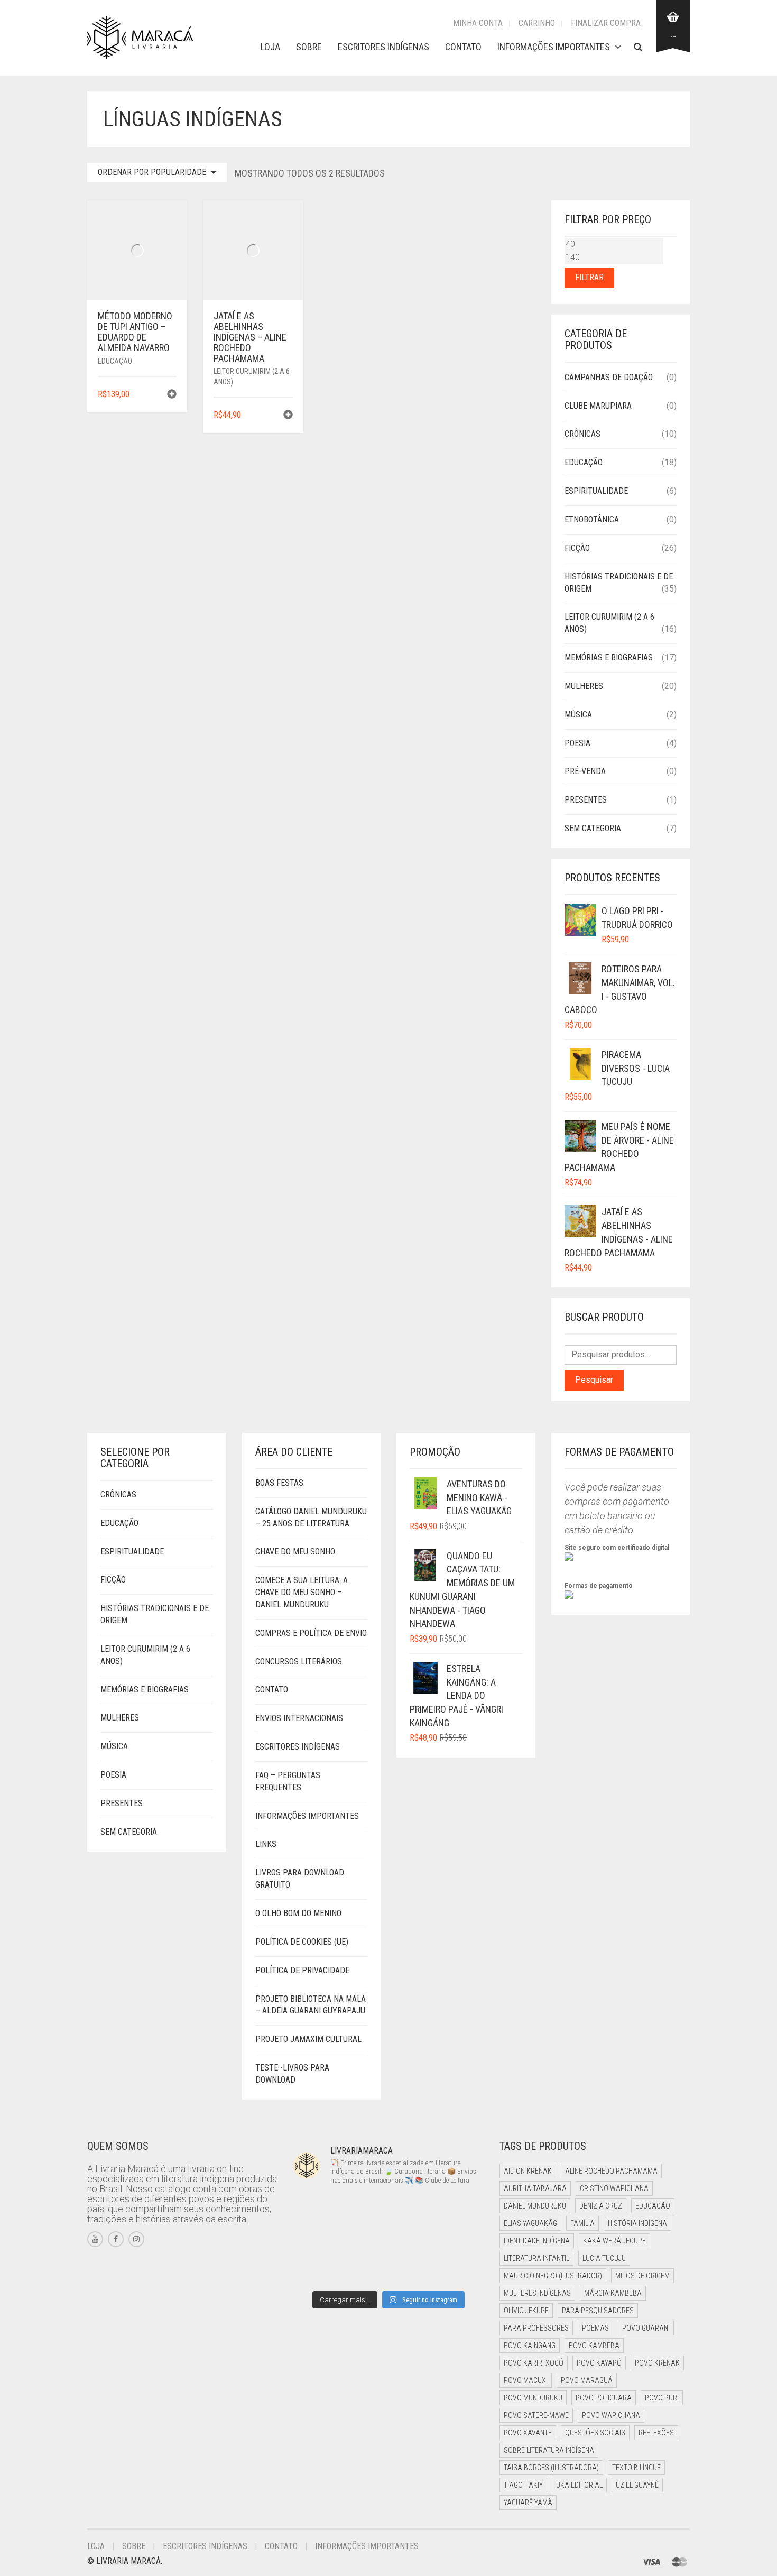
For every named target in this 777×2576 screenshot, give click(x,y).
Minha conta (478, 23)
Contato (463, 47)
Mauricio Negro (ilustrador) (553, 2276)
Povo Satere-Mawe (536, 2415)
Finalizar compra (606, 23)
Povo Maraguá (587, 2380)
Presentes (586, 800)
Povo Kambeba (594, 2345)
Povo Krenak (657, 2363)
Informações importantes (554, 47)
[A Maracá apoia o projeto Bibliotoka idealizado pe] (413, 2240)
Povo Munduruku (533, 2398)
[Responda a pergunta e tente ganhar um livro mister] (315, 2270)
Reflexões (656, 2433)
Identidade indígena (537, 2241)
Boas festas (279, 1483)
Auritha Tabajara (535, 2188)
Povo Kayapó (599, 2363)
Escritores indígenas (383, 47)
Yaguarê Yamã (528, 2503)
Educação (115, 361)
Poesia (577, 743)
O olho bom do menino (298, 1913)
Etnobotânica (592, 519)
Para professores (536, 2328)
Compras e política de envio (311, 1633)
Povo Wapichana (611, 2415)
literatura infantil (536, 2258)
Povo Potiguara (604, 2398)
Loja (270, 47)
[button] (172, 395)
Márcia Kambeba (613, 2293)
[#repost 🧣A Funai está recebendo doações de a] (462, 2210)
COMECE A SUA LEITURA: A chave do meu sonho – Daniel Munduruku (302, 1592)
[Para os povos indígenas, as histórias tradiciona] (413, 2210)
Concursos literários (299, 1662)
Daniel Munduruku (535, 2206)
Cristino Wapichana (614, 2188)
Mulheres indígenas (537, 2293)
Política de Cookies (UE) (302, 1942)
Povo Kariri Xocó (534, 2363)
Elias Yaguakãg (530, 2223)
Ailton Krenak (528, 2171)
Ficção (577, 548)
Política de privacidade (302, 1970)
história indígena (637, 2223)
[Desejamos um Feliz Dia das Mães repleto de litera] (315, 2240)
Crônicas (582, 434)
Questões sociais (595, 2433)
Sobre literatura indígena (549, 2450)
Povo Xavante (528, 2433)
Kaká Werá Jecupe (614, 2241)
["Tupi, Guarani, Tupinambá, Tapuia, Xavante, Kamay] (462, 2240)
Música (578, 715)
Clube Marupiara (598, 406)
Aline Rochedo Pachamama (611, 2171)
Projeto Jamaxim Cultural (308, 2039)
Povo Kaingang (530, 2345)
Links (266, 1844)
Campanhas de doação (609, 377)
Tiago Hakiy (523, 2485)
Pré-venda (585, 771)
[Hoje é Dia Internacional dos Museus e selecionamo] (364, 2210)
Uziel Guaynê (637, 2485)
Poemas (595, 2328)
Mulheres (584, 686)
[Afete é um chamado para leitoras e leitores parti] (315, 2210)
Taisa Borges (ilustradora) (551, 2468)
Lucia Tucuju (604, 2258)
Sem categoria (593, 828)
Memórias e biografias (609, 657)
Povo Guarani (646, 2328)
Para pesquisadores (598, 2311)
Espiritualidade (596, 491)
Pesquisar (594, 1380)
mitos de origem (642, 2276)
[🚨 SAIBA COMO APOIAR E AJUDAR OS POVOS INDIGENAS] (364, 2240)
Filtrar (589, 277)
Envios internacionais (299, 1718)
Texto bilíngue (636, 2468)
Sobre (309, 47)
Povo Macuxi (526, 2380)
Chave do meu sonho (295, 1552)
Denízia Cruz (601, 2206)
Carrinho (537, 23)
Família (582, 2223)
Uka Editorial (579, 2485)
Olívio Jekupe (526, 2311)
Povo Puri (662, 2398)
